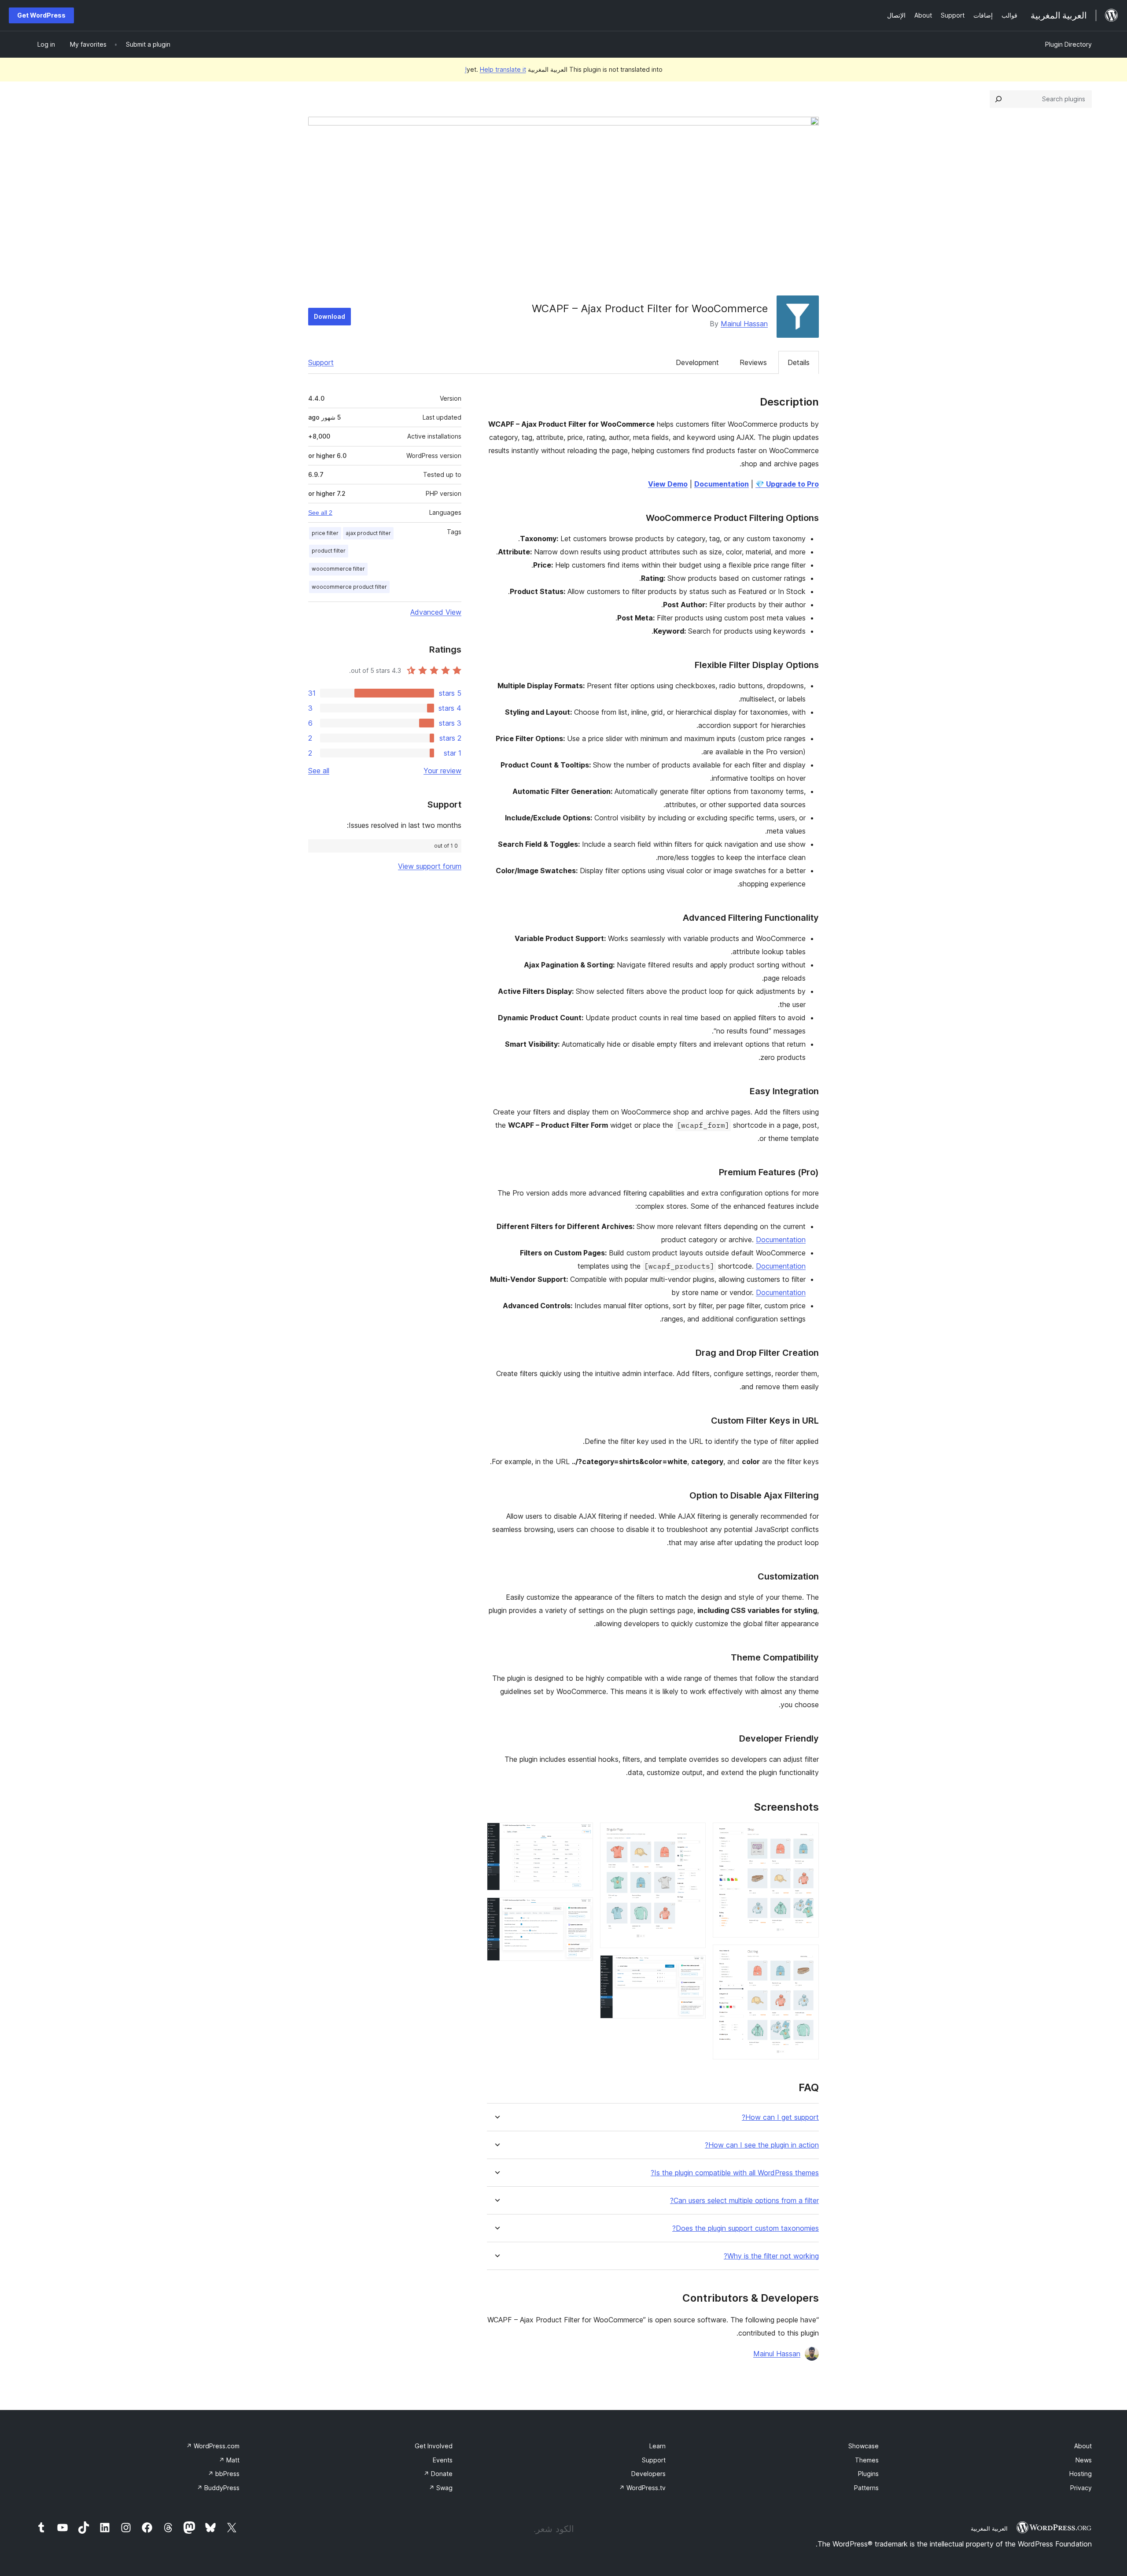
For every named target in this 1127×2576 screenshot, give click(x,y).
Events (443, 2460)
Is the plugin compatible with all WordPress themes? (735, 2173)
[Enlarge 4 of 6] (694, 1967)
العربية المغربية (989, 2528)
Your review (442, 771)
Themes (867, 2460)
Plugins (868, 2474)
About (1083, 2446)
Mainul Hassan (744, 324)
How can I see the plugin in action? (762, 2145)
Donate (438, 2474)
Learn (657, 2446)
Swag (441, 2488)
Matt (229, 2460)
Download (330, 316)
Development (697, 362)
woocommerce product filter (349, 587)
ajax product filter (368, 533)
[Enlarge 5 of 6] (581, 1834)
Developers (648, 2474)
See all (319, 771)
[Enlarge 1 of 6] (807, 1834)
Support (321, 362)
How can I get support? (780, 2117)
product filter (329, 551)
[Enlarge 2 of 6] (807, 1956)
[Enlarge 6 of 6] (581, 1909)
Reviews (753, 362)
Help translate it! (495, 69)
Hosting (1081, 2474)
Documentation (781, 1240)
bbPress (224, 2474)
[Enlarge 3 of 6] (694, 1834)
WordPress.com (213, 2446)
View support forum (430, 866)
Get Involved (434, 2446)
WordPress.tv (642, 2488)
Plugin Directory (1068, 44)
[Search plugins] (998, 99)
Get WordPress (41, 15)
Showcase (864, 2446)
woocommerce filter (338, 569)
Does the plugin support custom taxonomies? (746, 2228)
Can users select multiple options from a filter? (744, 2201)
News (1084, 2460)
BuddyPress (218, 2488)
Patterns (866, 2488)
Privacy (1081, 2488)
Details (799, 362)
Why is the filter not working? (771, 2256)
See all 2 (320, 513)
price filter (325, 533)
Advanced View (436, 612)
